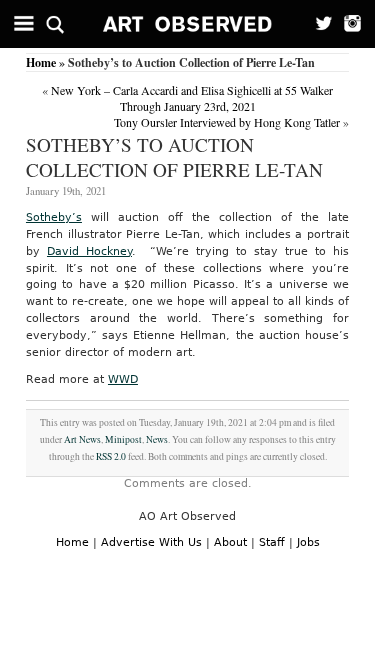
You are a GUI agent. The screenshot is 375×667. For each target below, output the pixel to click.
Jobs (308, 542)
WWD (123, 379)
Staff (272, 542)
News (157, 439)
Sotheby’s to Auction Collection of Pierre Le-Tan (174, 157)
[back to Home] (188, 24)
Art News (82, 439)
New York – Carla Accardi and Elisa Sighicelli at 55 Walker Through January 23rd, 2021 (192, 98)
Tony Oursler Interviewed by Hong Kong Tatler (227, 122)
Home (41, 62)
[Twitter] (317, 24)
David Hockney (89, 251)
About (230, 542)
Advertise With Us (151, 542)
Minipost (123, 439)
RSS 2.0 (111, 456)
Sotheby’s (54, 217)
